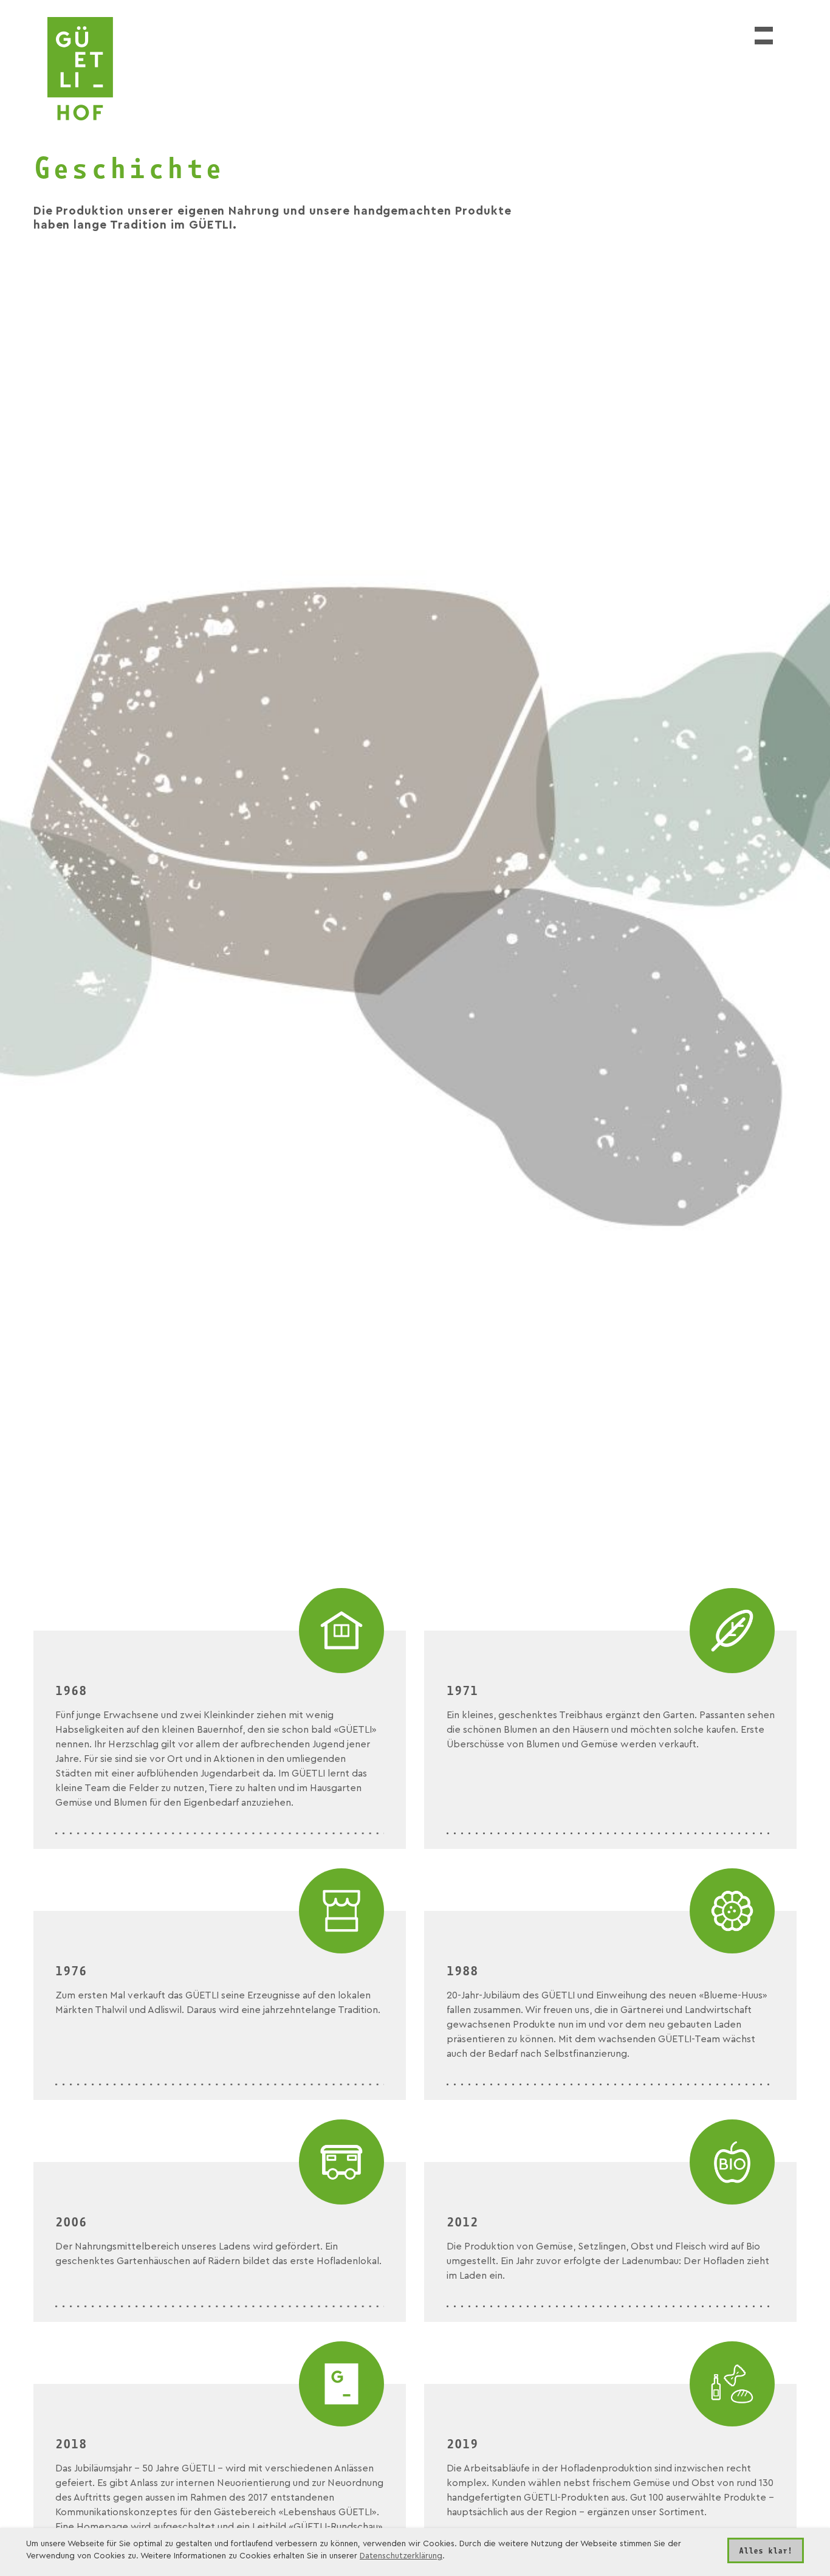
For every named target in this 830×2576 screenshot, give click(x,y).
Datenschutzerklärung (401, 2556)
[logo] (80, 69)
